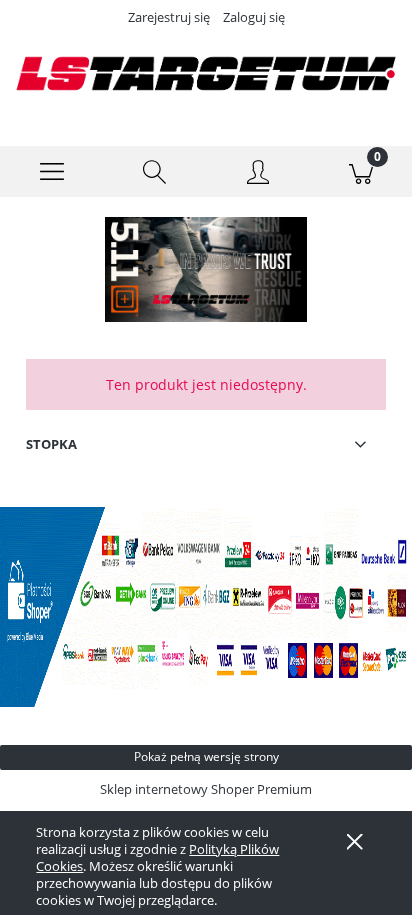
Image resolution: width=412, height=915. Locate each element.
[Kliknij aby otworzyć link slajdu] (206, 269)
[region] (206, 269)
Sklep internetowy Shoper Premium (206, 789)
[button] (51, 172)
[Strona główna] (206, 73)
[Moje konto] (257, 175)
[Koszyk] (360, 172)
